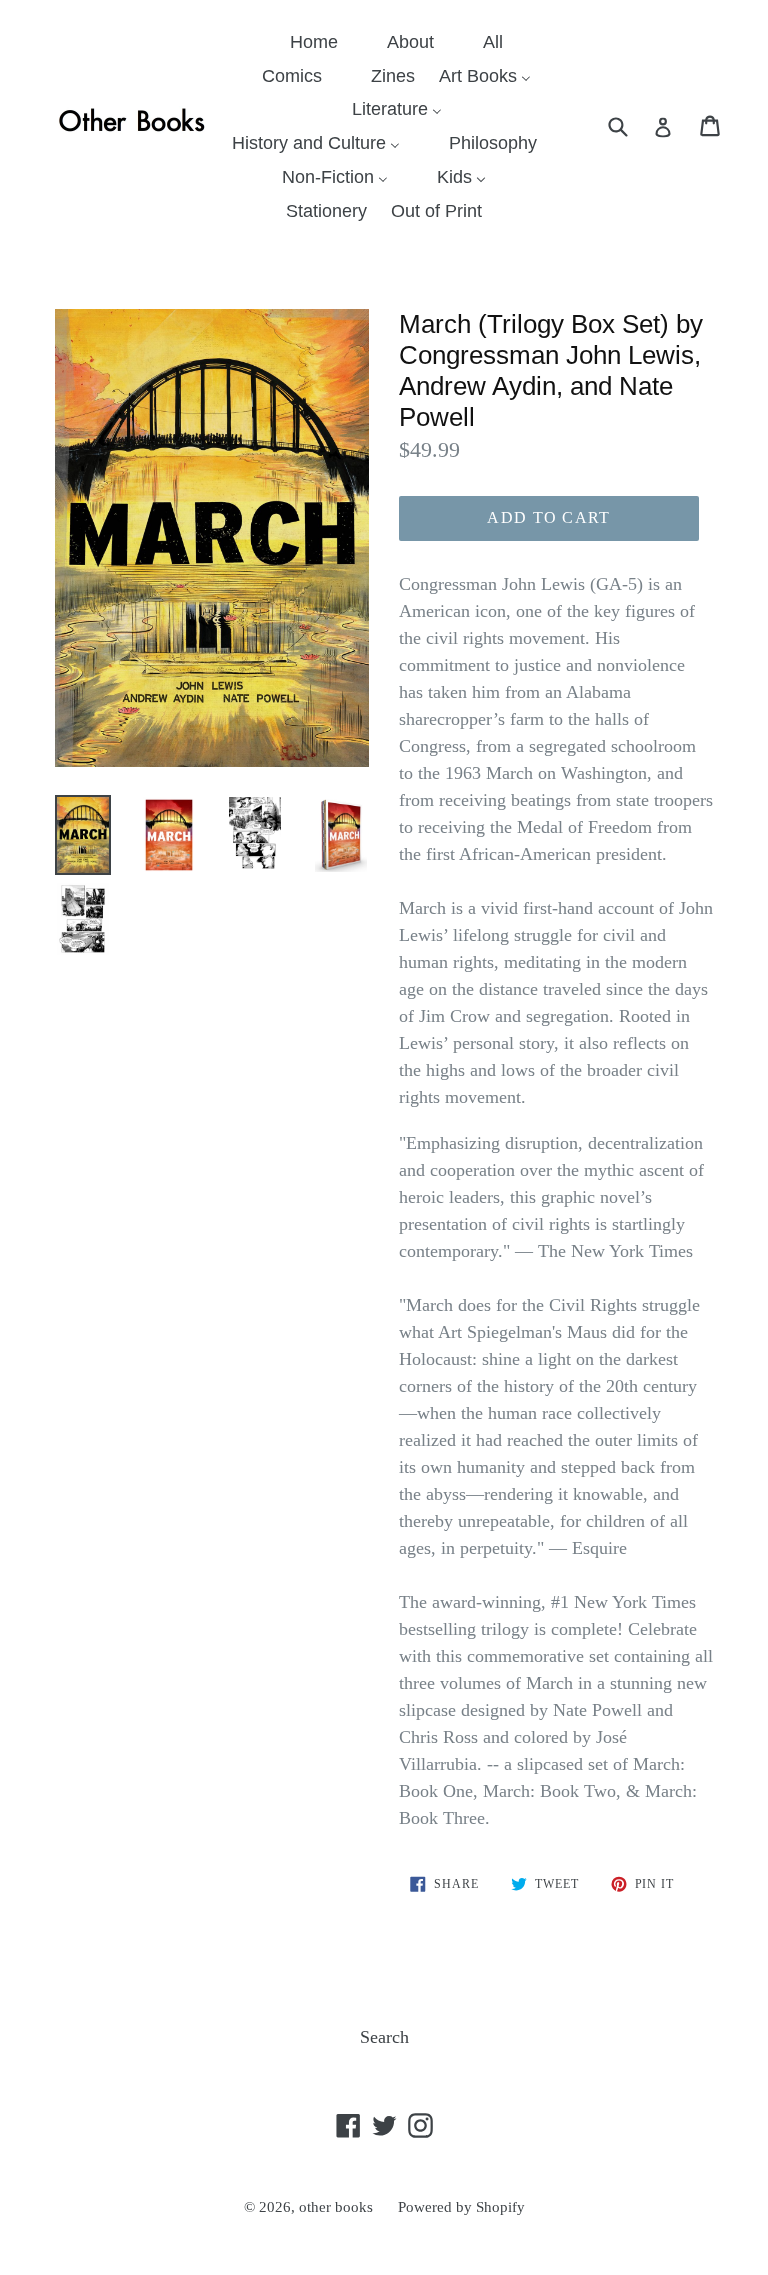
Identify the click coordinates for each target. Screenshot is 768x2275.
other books (336, 2207)
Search (384, 2037)
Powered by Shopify (461, 2207)
